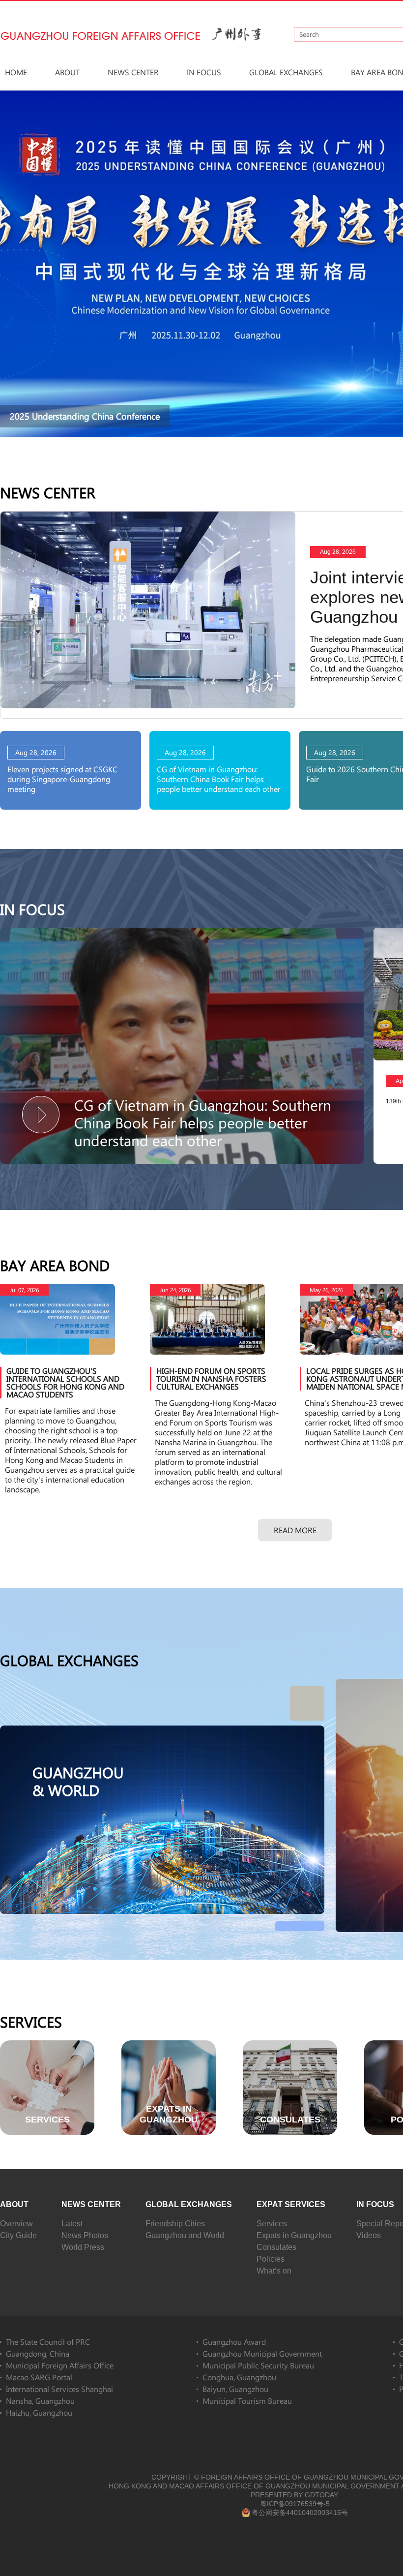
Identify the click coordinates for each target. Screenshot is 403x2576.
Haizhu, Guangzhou (39, 2412)
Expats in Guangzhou (294, 2235)
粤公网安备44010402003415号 (300, 2513)
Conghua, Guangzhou (239, 2377)
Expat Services (291, 2204)
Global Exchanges (286, 72)
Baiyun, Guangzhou (235, 2389)
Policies (271, 2259)
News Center (133, 72)
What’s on (274, 2271)
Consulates (276, 2247)
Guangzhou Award (234, 2342)
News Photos (85, 2235)
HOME (16, 72)
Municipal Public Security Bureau (258, 2365)
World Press (83, 2247)
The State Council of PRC (48, 2342)
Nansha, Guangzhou (40, 2401)
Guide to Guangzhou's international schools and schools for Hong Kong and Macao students (65, 1382)
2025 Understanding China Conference (85, 416)
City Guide (18, 2235)
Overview (16, 2224)
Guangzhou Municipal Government (262, 2353)
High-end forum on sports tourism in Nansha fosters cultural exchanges (211, 1379)
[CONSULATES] (290, 2045)
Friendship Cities (175, 2224)
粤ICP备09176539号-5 (295, 2504)
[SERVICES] (47, 2045)
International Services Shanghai (59, 2389)
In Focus (204, 72)
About (67, 72)
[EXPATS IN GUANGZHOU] (169, 2045)
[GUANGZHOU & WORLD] (162, 1730)
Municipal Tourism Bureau (247, 2401)
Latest (72, 2224)
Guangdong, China (38, 2353)
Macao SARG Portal (39, 2377)
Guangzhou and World (185, 2235)
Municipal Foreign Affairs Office (60, 2365)
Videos (369, 2235)
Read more (295, 1530)
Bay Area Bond (55, 1265)
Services (31, 2022)
